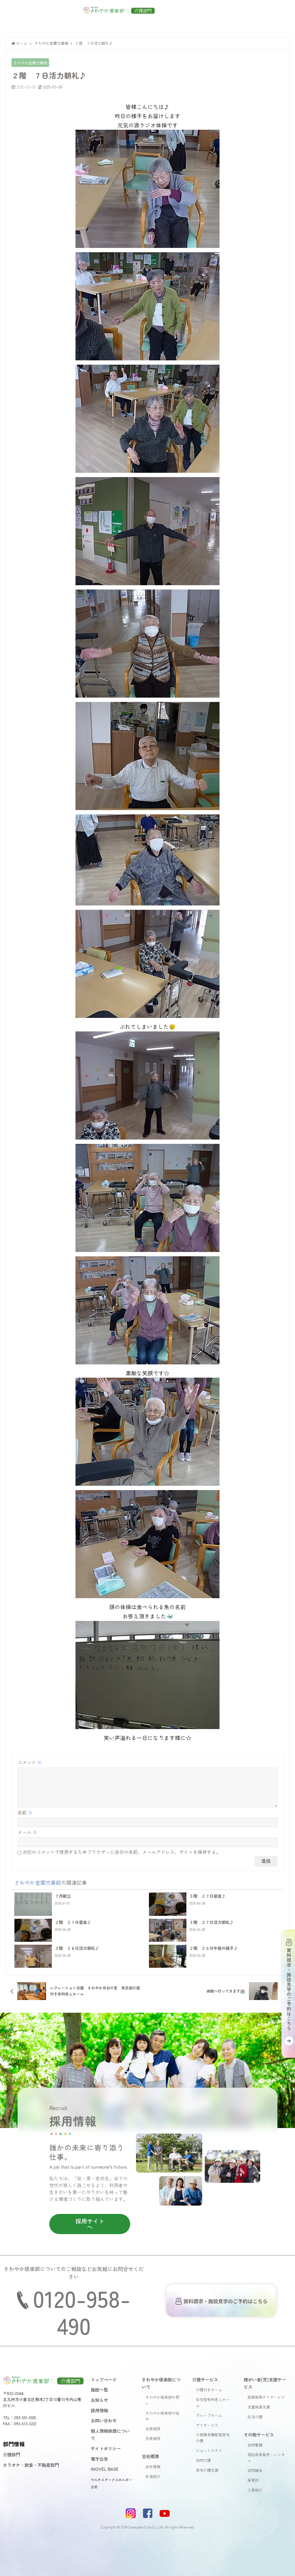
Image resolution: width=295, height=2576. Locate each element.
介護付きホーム (209, 2390)
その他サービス (259, 2434)
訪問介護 (203, 2460)
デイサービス (207, 2425)
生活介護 (255, 2417)
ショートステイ (209, 2450)
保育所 (253, 2480)
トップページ (104, 2379)
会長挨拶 (153, 2429)
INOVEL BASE (105, 2469)
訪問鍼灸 (255, 2470)
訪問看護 (255, 2445)
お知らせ (99, 2400)
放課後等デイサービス (266, 2397)
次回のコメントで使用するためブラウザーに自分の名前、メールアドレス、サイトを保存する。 (122, 1852)
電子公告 (99, 2459)
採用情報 (99, 2410)
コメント (30, 1762)
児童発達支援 (259, 2407)
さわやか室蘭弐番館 (30, 63)
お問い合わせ (104, 2420)
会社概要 (150, 2456)
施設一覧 (99, 2389)
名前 (25, 1812)
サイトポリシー (106, 2448)
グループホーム (209, 2415)
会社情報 (153, 2467)
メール (27, 1832)
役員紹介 (153, 2476)
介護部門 (12, 2454)
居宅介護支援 (207, 2470)
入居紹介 (255, 2490)
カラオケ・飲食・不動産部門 (31, 2465)
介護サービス (205, 2379)
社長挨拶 (153, 2438)
